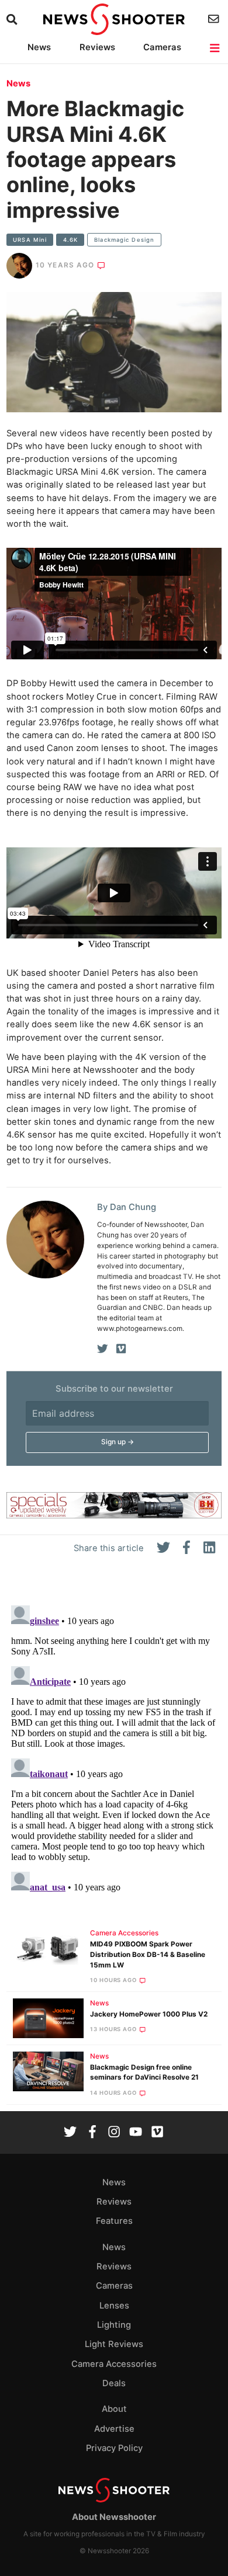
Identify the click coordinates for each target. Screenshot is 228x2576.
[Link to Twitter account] (70, 2133)
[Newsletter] (215, 19)
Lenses (114, 2306)
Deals (114, 2383)
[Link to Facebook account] (92, 2133)
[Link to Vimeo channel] (157, 2133)
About (114, 2409)
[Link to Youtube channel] (136, 2133)
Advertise (114, 2429)
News (39, 47)
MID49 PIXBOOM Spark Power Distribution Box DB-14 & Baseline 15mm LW (148, 1955)
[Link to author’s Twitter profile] (103, 1349)
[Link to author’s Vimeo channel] (121, 1349)
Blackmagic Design (124, 240)
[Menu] (215, 48)
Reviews (97, 47)
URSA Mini (30, 240)
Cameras (162, 47)
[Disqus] (114, 1747)
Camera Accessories (124, 1933)
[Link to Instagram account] (114, 2133)
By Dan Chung (127, 1207)
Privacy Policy (114, 2448)
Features (114, 2221)
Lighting (114, 2325)
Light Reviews (114, 2344)
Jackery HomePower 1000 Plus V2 (149, 2014)
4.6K (70, 240)
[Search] (13, 20)
